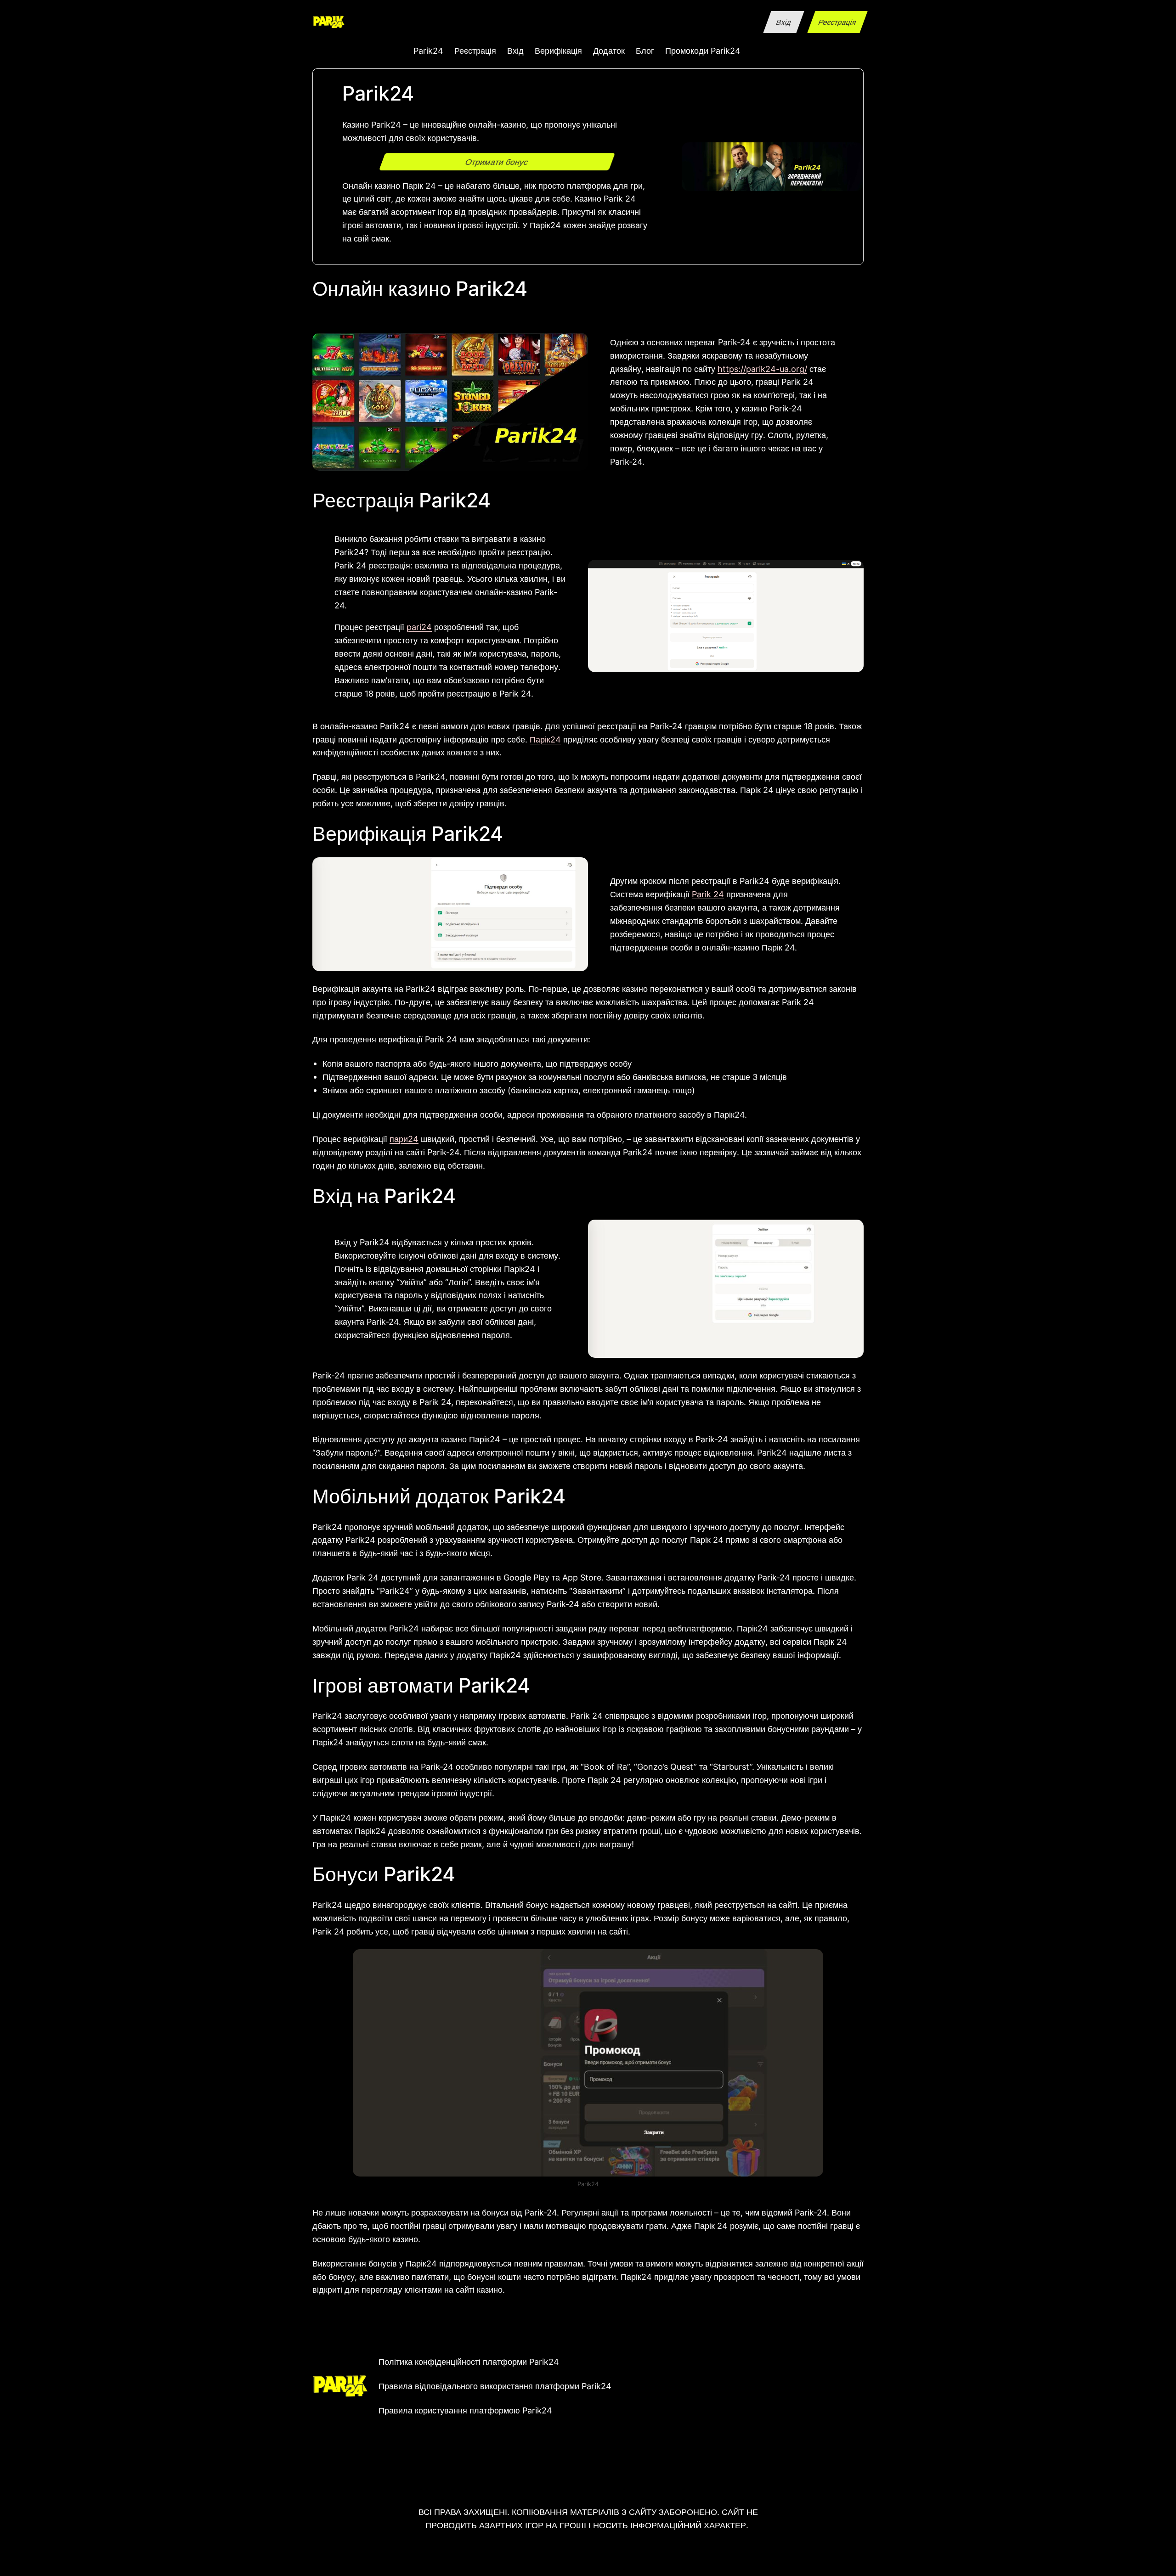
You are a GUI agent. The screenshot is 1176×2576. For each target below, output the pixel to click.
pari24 (419, 627)
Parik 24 (708, 894)
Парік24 (545, 739)
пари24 (404, 1139)
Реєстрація (837, 22)
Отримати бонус (497, 162)
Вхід (783, 22)
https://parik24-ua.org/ (762, 369)
